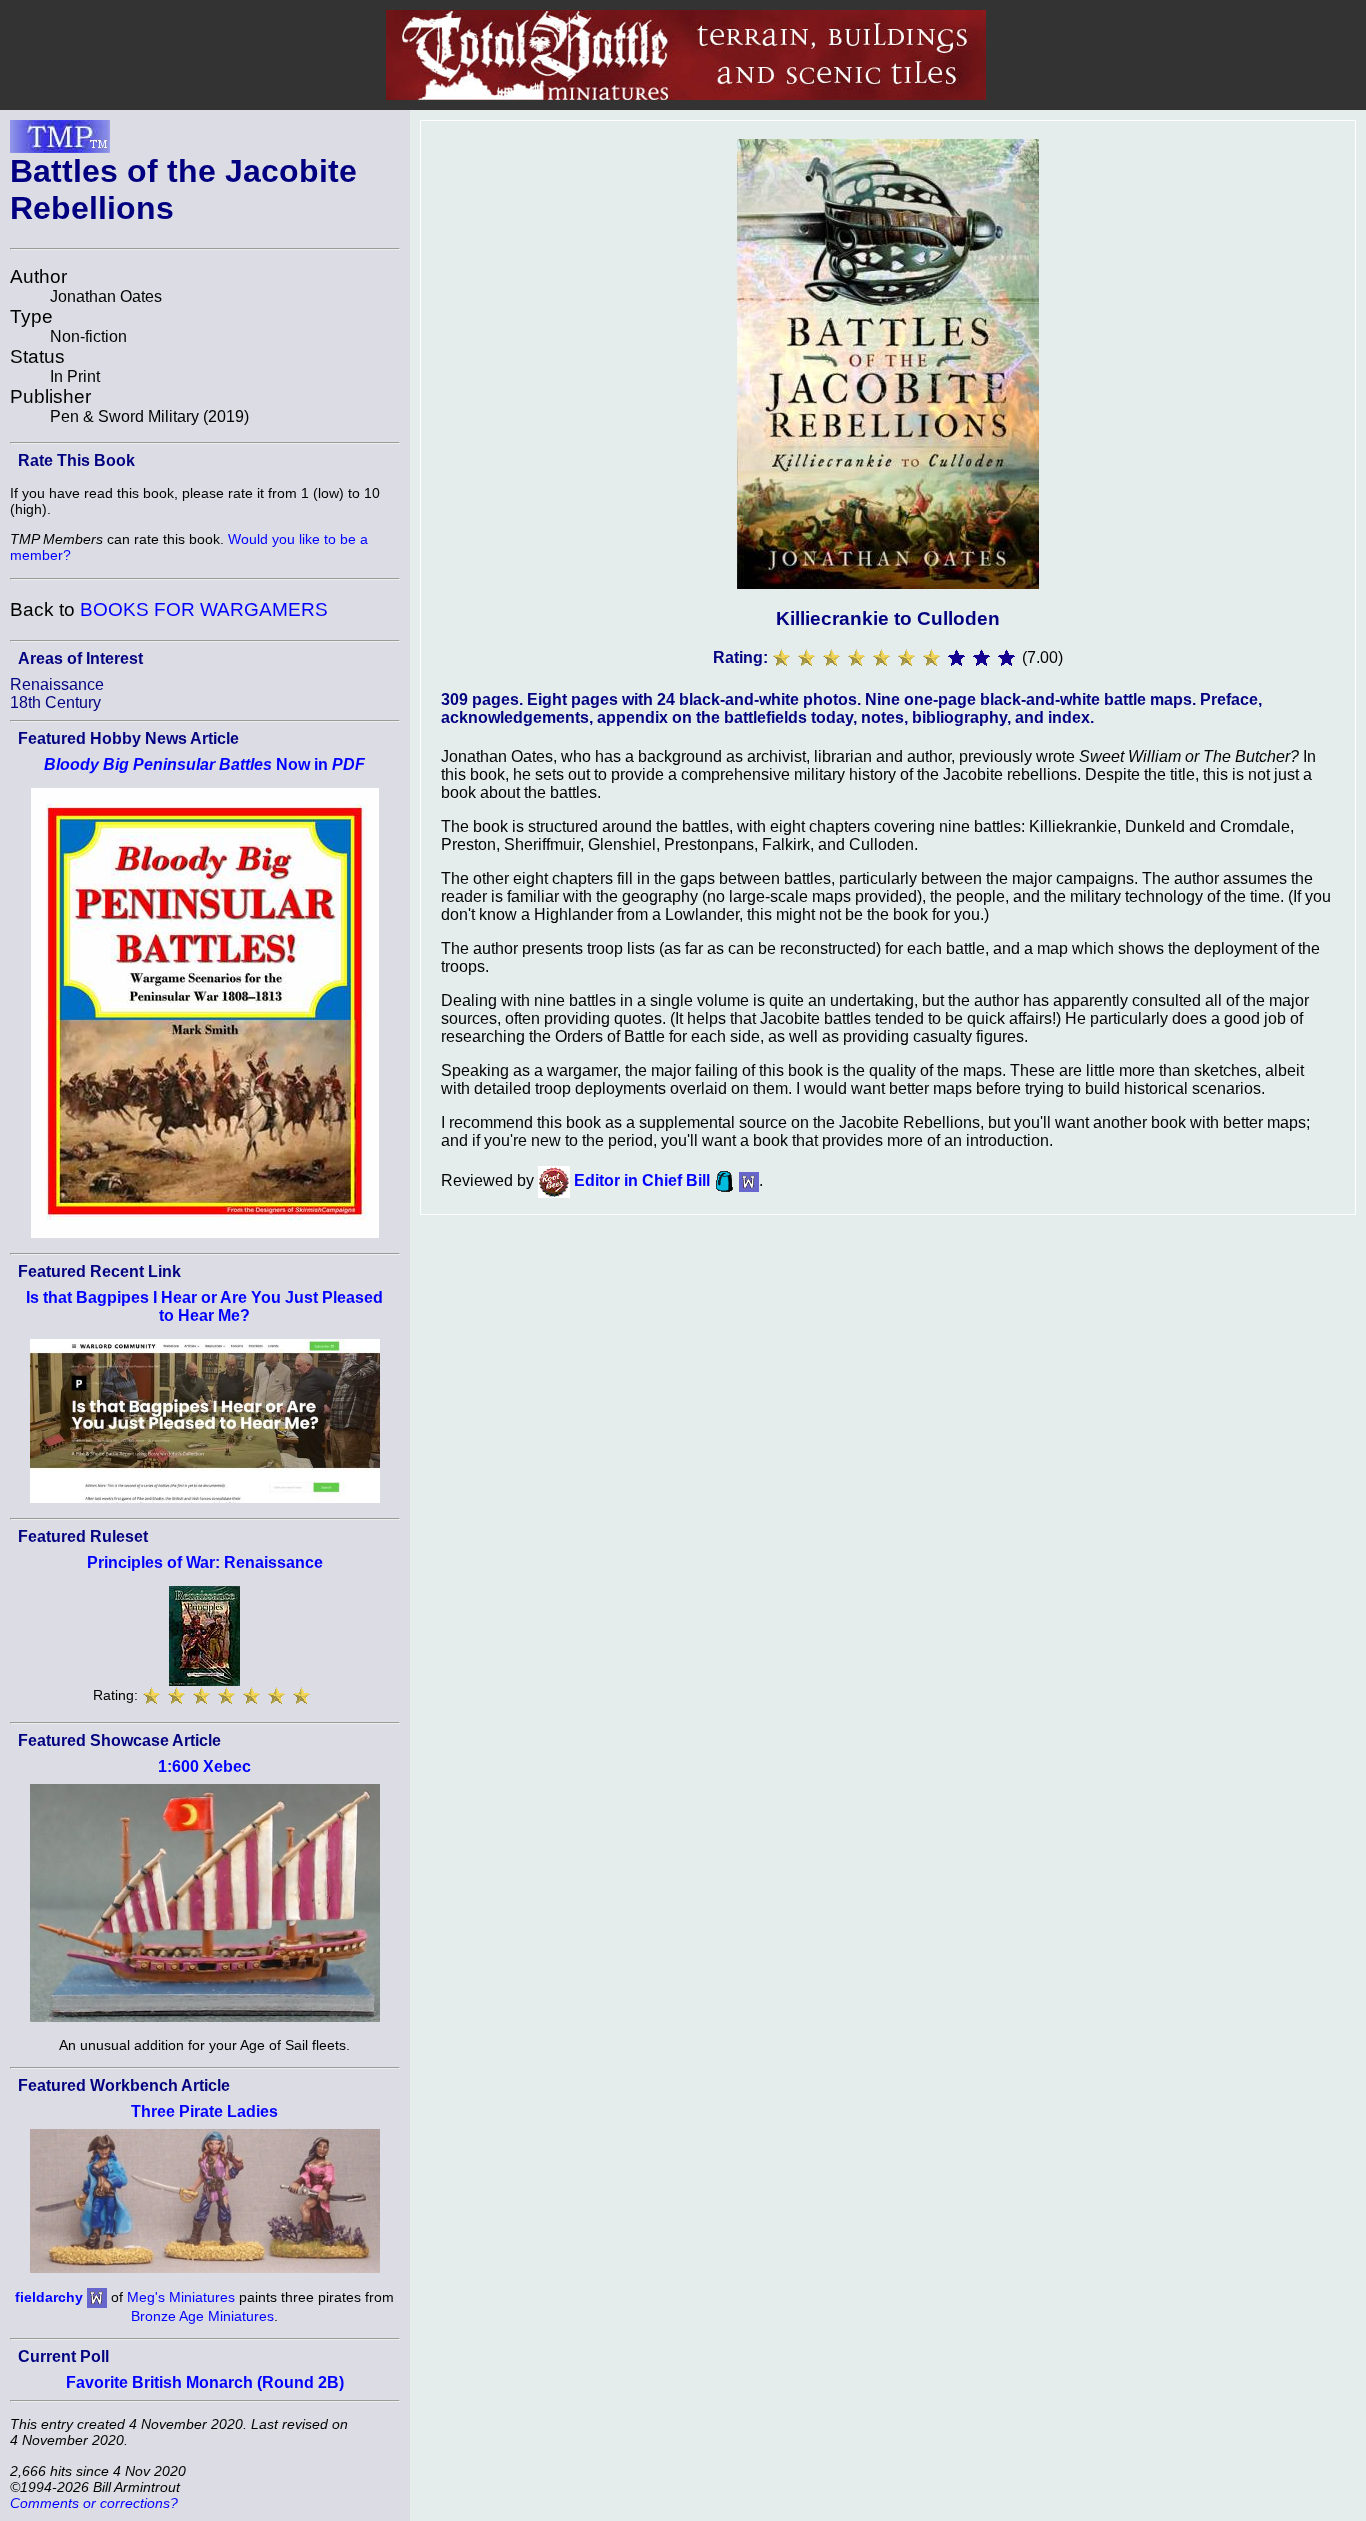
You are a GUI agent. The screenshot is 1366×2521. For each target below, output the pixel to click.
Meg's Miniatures (181, 2296)
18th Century (55, 702)
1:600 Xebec (204, 1766)
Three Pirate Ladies (204, 2111)
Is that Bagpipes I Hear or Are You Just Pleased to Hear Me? (204, 1306)
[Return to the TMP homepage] (60, 142)
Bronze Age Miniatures (202, 2316)
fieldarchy (49, 2296)
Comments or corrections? (94, 2503)
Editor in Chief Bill (642, 1180)
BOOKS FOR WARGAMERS (204, 609)
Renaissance (57, 684)
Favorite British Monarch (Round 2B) (205, 2382)
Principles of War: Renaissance (205, 1562)
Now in (204, 764)
